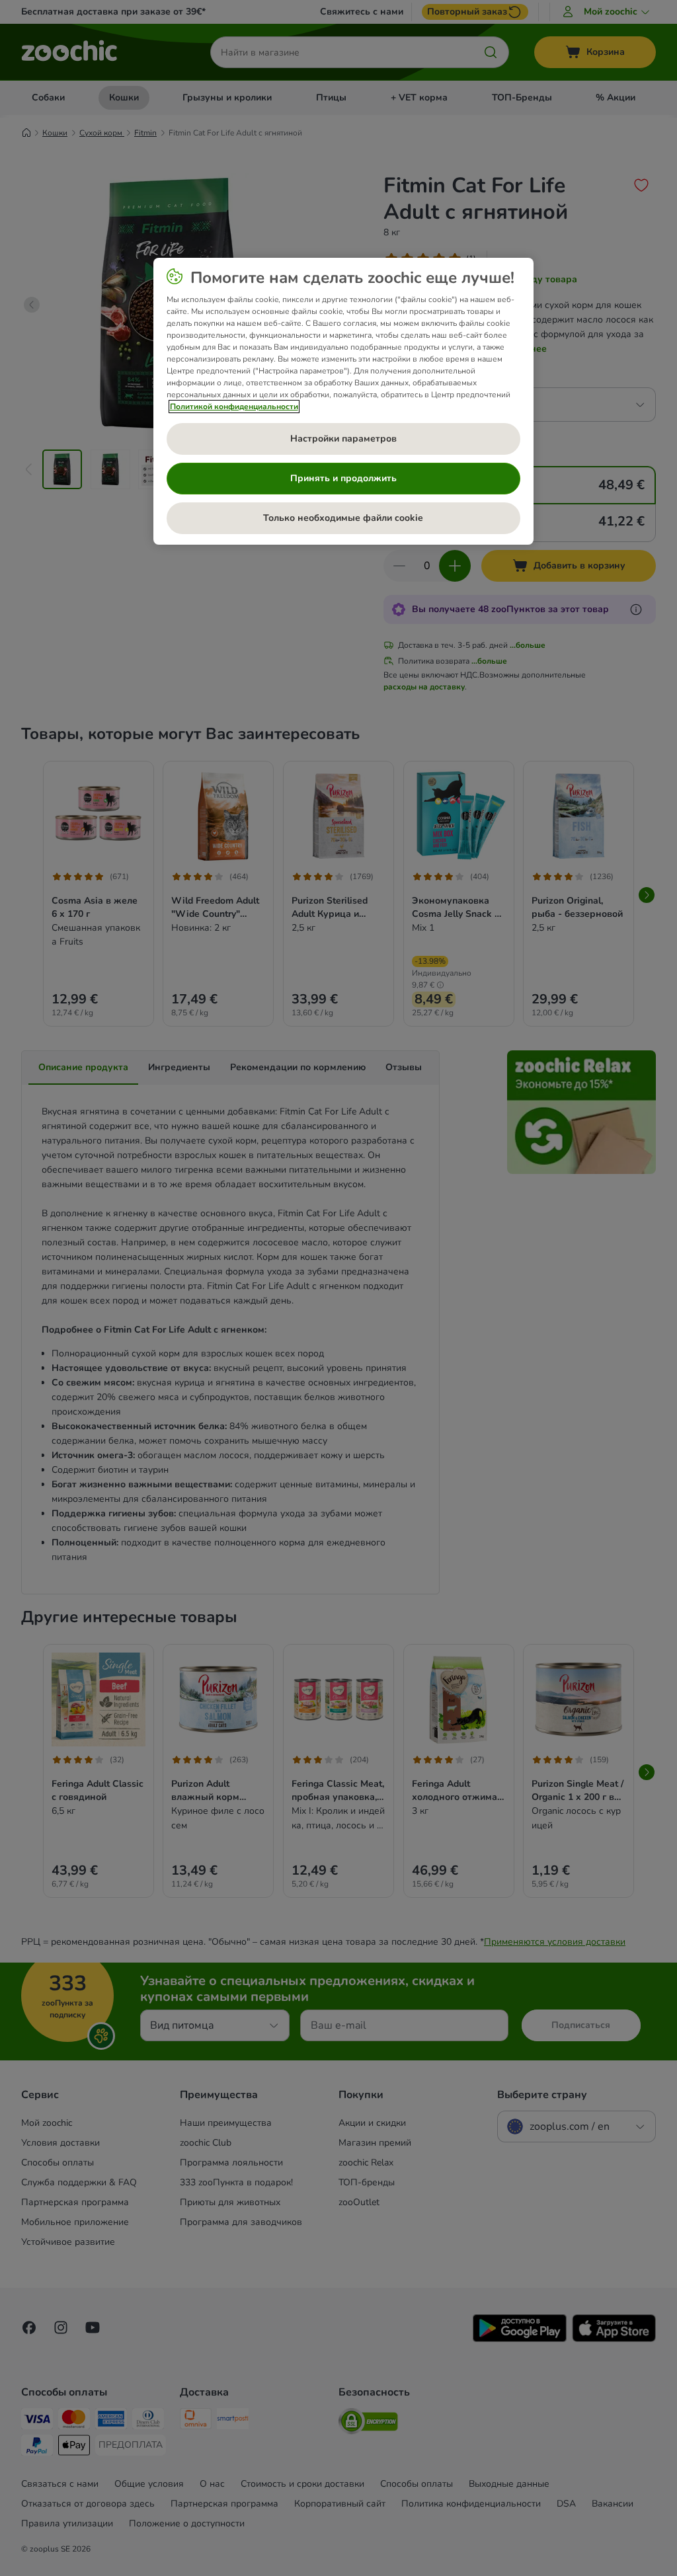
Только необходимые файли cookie (343, 518)
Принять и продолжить (343, 478)
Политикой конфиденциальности (234, 407)
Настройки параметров (343, 439)
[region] (343, 401)
